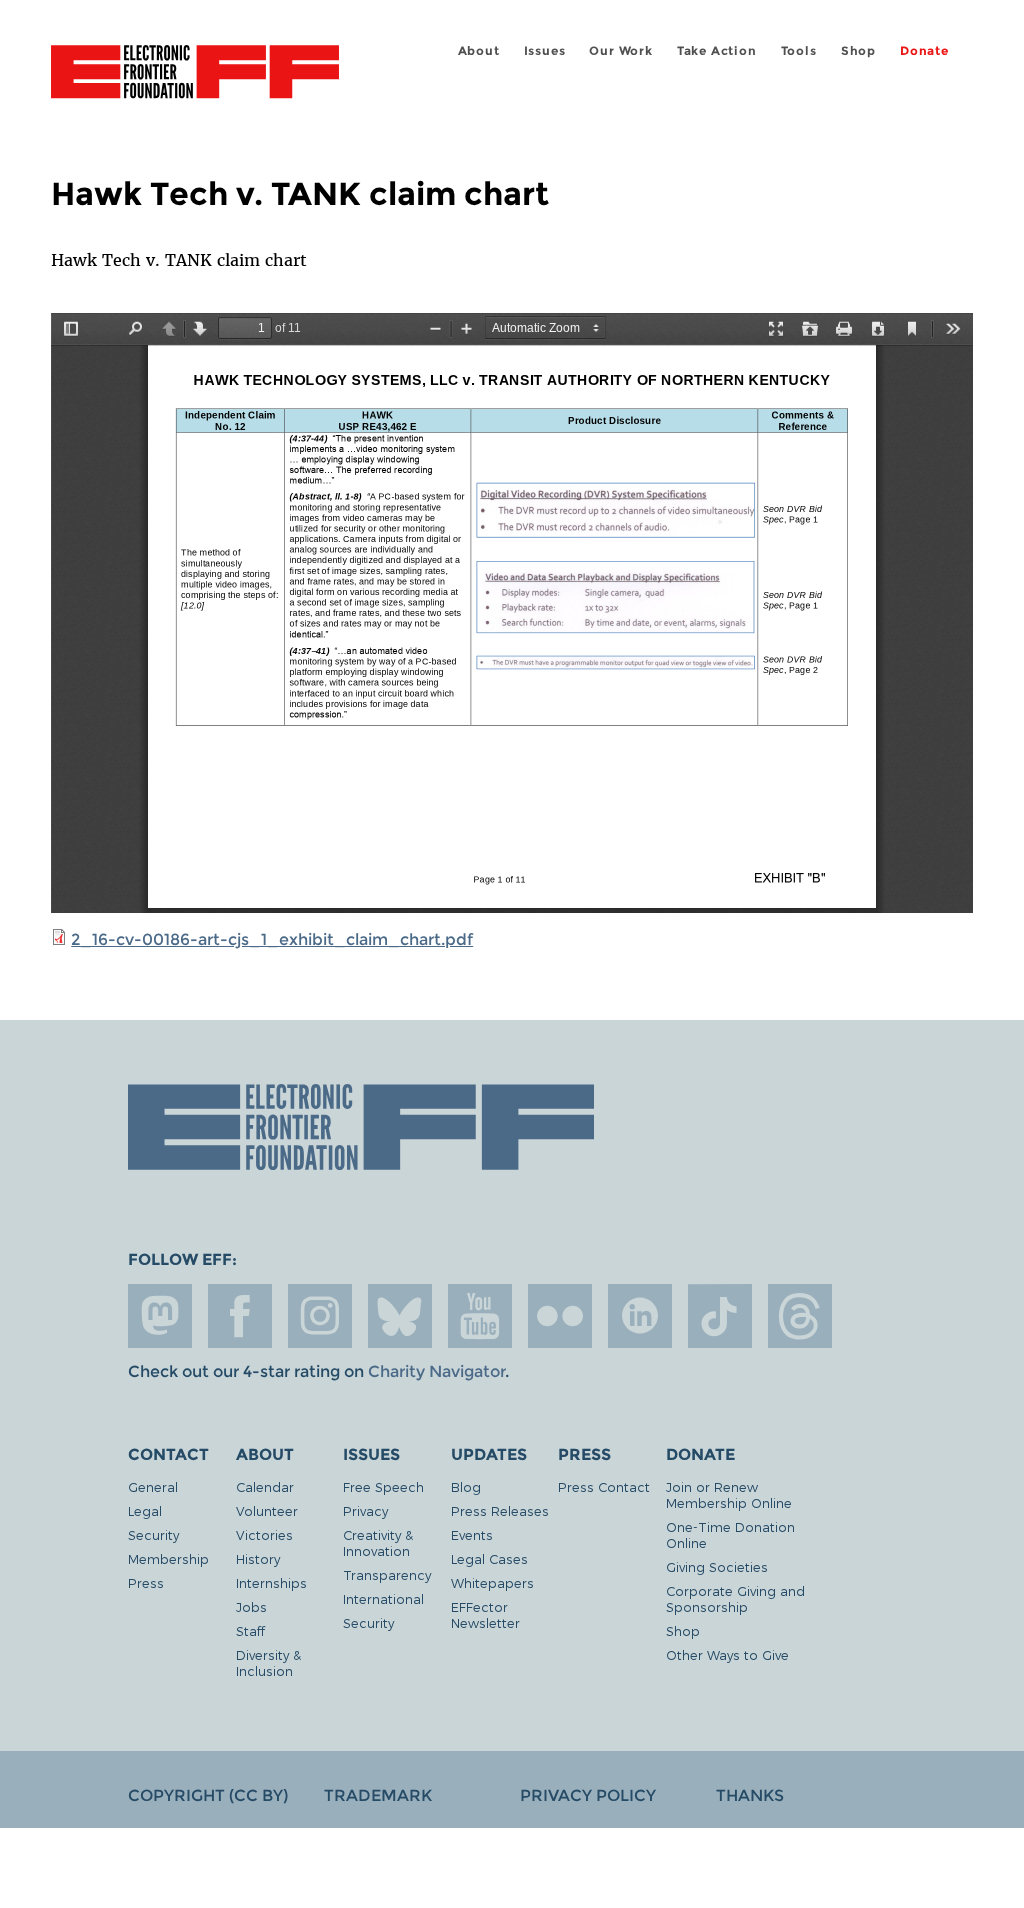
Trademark (378, 1795)
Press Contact (604, 1486)
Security (153, 1534)
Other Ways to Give (727, 1654)
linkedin (640, 1316)
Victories (264, 1534)
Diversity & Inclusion (268, 1662)
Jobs (251, 1606)
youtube (480, 1316)
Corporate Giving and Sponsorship (735, 1598)
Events (472, 1534)
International (383, 1598)
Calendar (265, 1486)
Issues (545, 50)
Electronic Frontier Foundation (195, 75)
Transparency (387, 1574)
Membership (168, 1558)
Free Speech (383, 1486)
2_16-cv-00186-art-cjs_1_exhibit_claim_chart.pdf (272, 939)
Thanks (750, 1795)
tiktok (720, 1316)
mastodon (160, 1316)
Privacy (365, 1510)
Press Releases (500, 1510)
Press (146, 1582)
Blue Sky (400, 1316)
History (258, 1558)
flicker (560, 1316)
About (479, 50)
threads (800, 1316)
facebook (240, 1316)
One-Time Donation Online (730, 1534)
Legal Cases (489, 1558)
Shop (858, 50)
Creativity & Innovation (378, 1542)
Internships (271, 1582)
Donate (924, 50)
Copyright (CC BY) (208, 1795)
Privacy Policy (588, 1795)
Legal (145, 1510)
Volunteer (267, 1510)
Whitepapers (492, 1582)
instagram (320, 1316)
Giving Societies (717, 1566)
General (153, 1486)
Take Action (717, 50)
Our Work (620, 50)
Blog (466, 1486)
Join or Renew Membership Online (729, 1494)
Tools (799, 50)
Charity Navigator (436, 1371)
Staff (250, 1630)
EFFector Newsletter (485, 1614)
